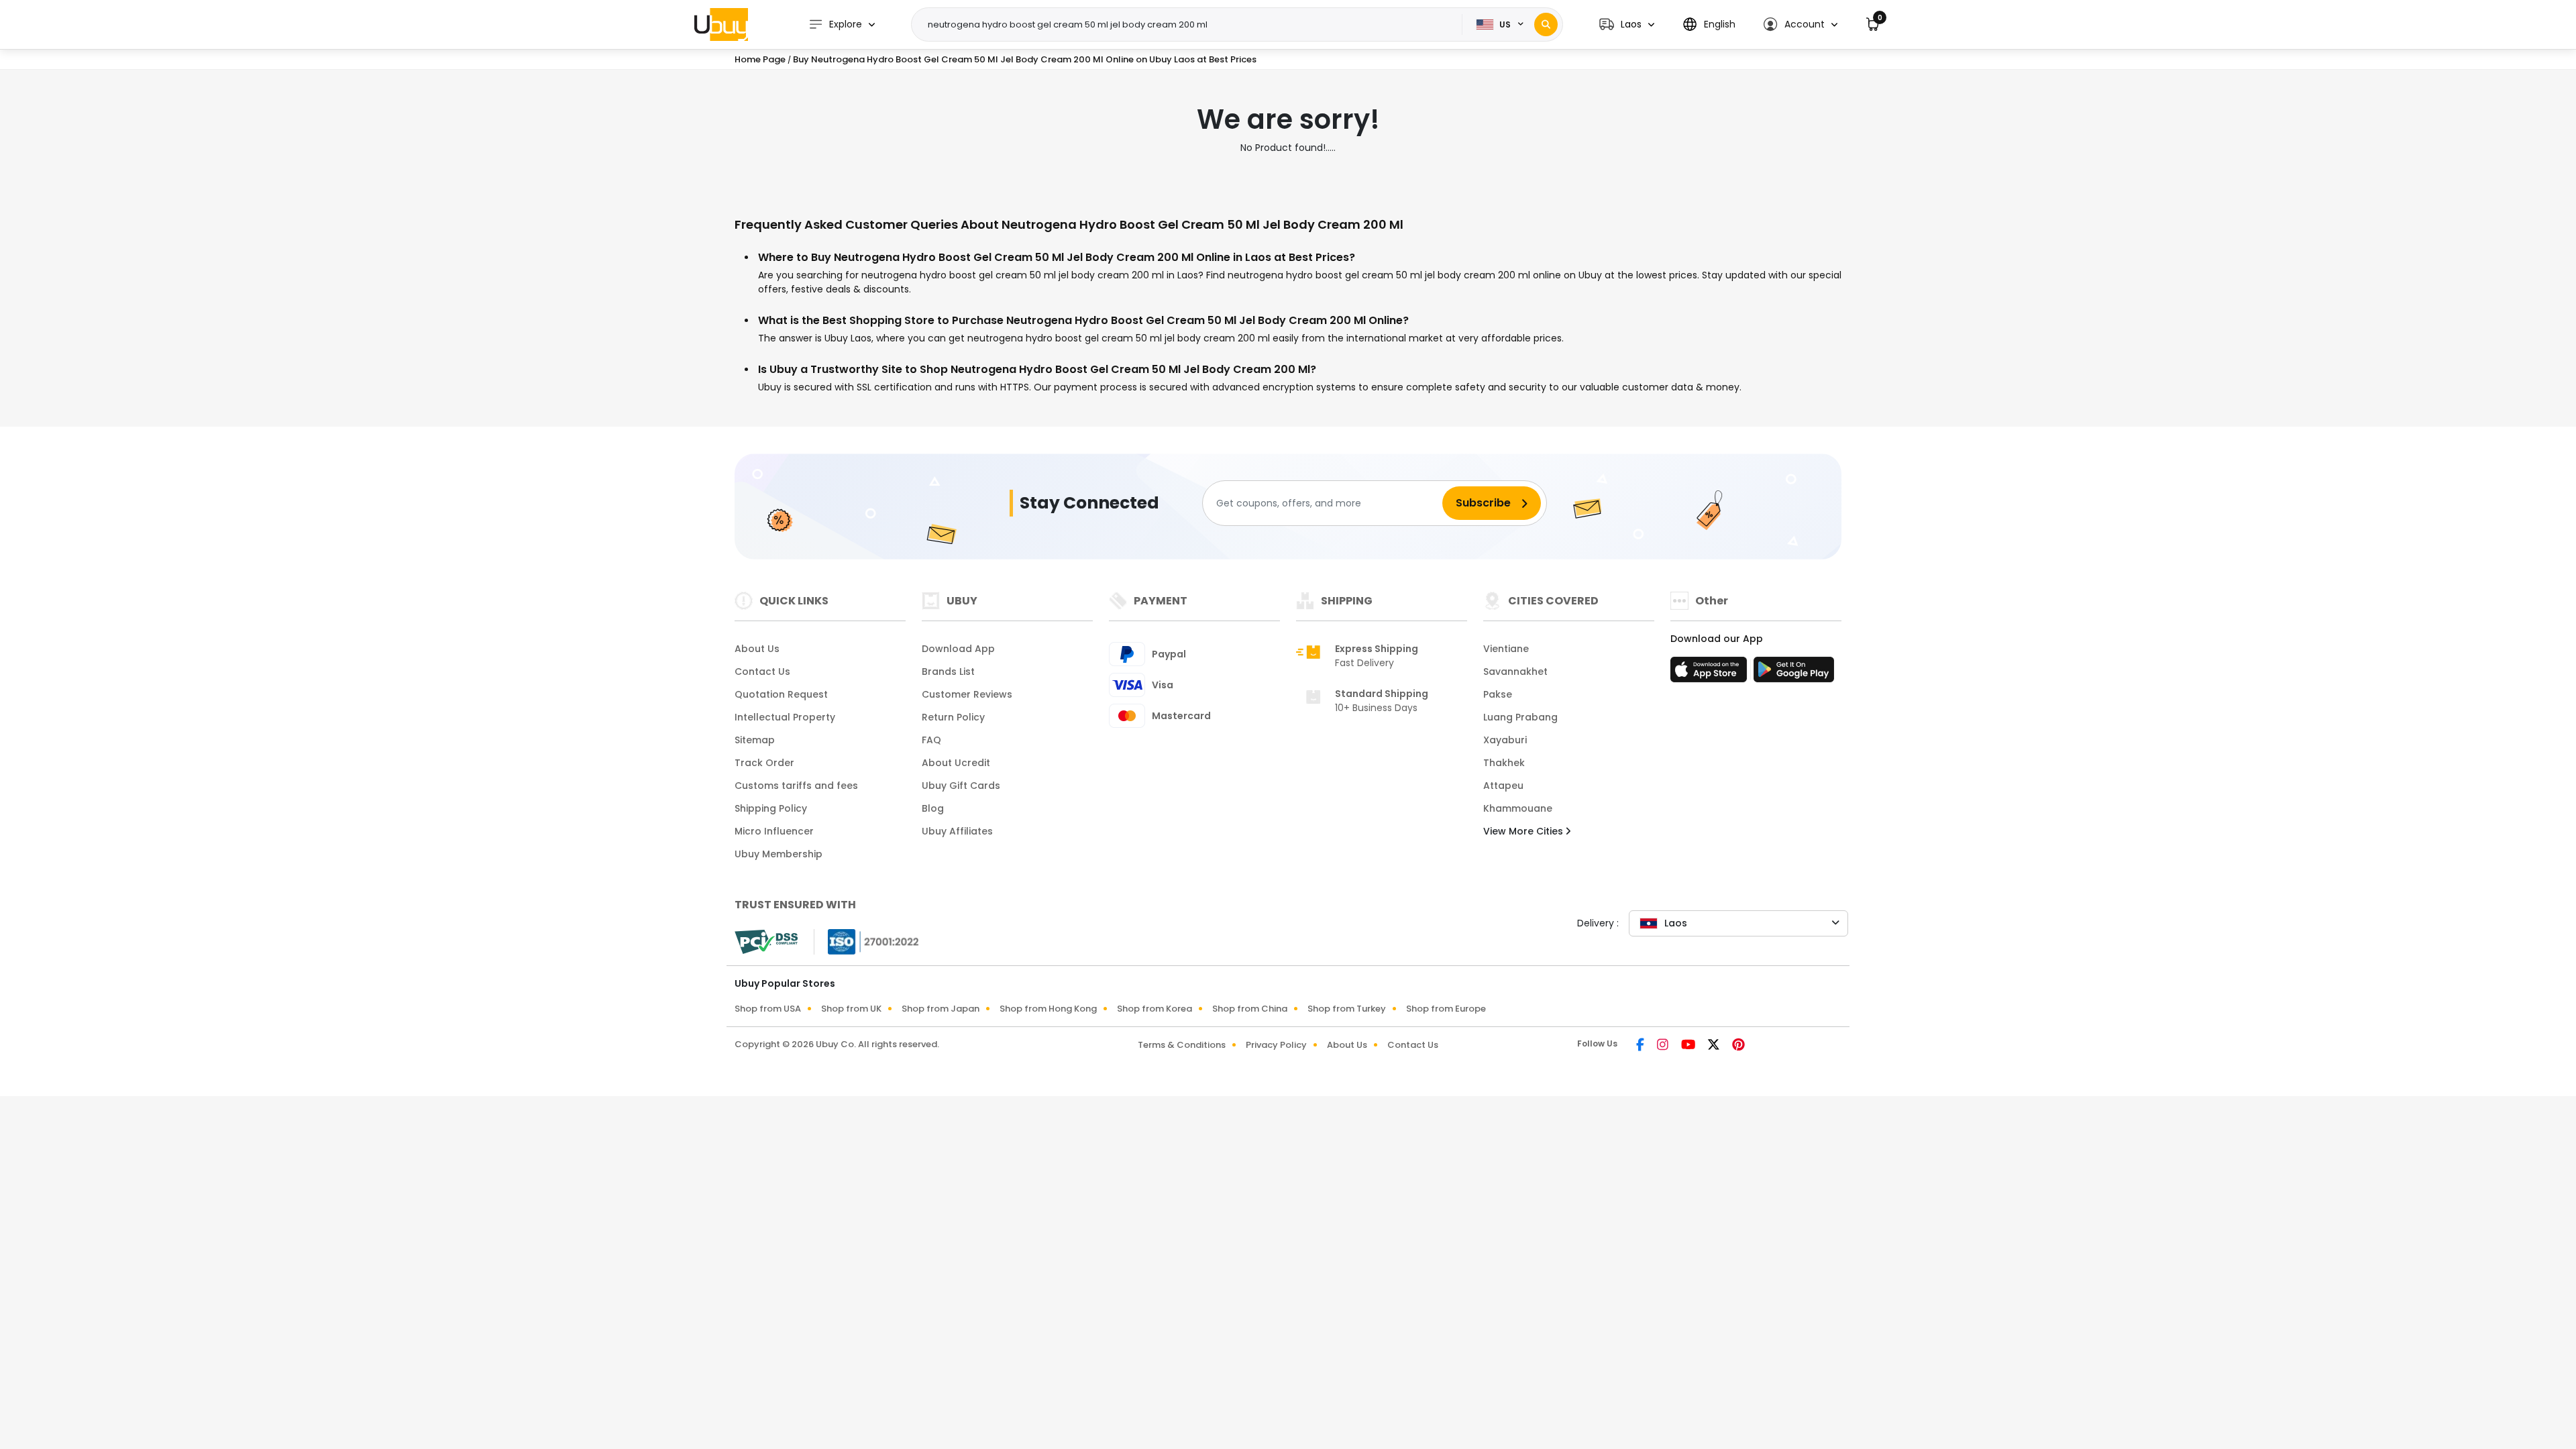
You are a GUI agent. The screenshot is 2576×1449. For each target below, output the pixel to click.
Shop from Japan (941, 1009)
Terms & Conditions (1182, 1045)
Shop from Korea (1155, 1009)
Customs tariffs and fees (796, 786)
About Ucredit (956, 763)
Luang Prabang (1520, 717)
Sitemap (755, 740)
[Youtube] (1689, 1046)
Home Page (760, 59)
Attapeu (1503, 786)
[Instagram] (1664, 1046)
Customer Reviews (967, 694)
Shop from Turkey (1347, 1009)
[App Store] (1711, 674)
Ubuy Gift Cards (961, 786)
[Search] (1546, 24)
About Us (757, 649)
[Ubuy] (721, 24)
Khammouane (1518, 808)
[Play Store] (1794, 674)
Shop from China (1250, 1009)
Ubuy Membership (779, 854)
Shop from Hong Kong (1048, 1009)
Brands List (948, 672)
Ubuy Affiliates (957, 831)
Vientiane (1506, 649)
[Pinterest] (1738, 1046)
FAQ (931, 740)
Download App (958, 649)
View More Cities (1524, 831)
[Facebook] (1641, 1046)
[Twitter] (1715, 1046)
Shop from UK (851, 1009)
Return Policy (953, 717)
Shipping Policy (771, 808)
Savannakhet (1515, 672)
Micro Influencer (774, 831)
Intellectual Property (785, 717)
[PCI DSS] (766, 942)
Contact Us (762, 672)
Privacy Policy (1276, 1045)
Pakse (1498, 694)
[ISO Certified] (867, 941)
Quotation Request (781, 694)
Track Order (764, 763)
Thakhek (1504, 763)
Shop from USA (768, 1009)
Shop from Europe (1446, 1009)
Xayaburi (1505, 740)
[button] (1627, 24)
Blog (933, 808)
